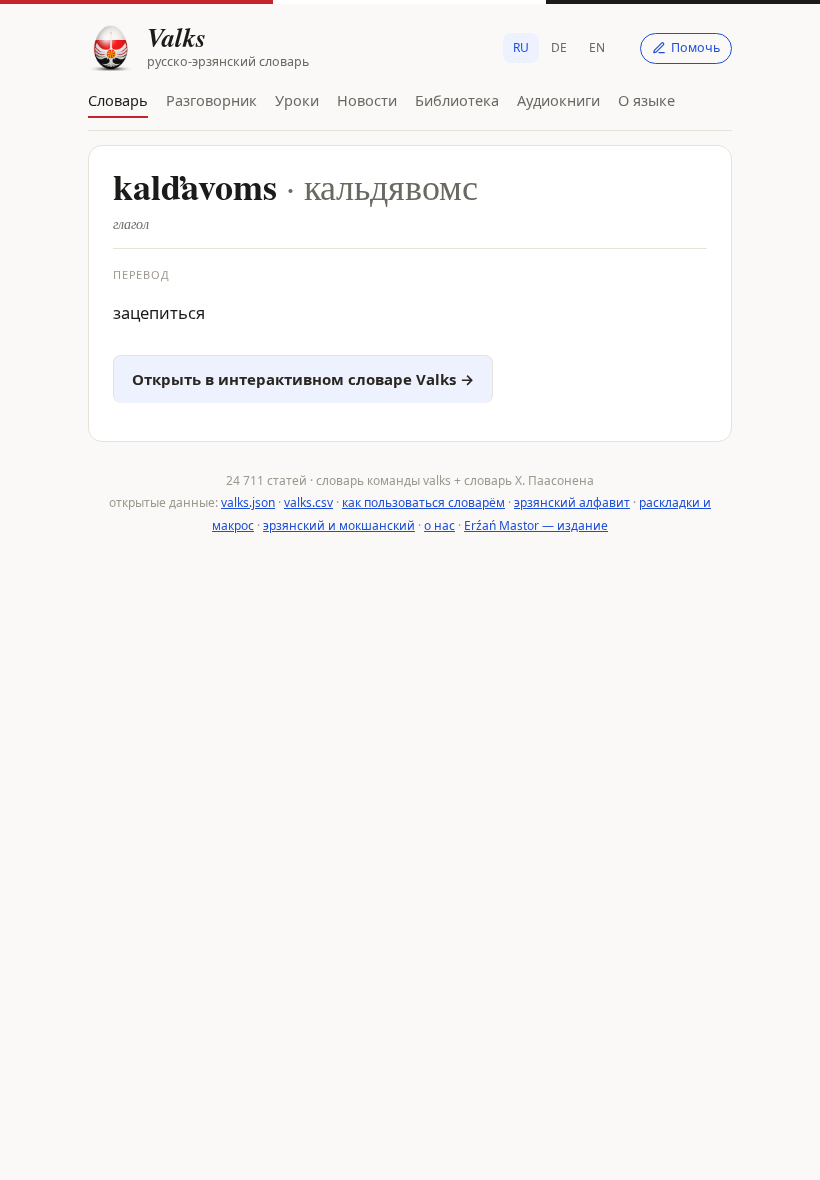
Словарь (118, 100)
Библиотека (457, 100)
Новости (367, 100)
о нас (439, 525)
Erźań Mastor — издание (536, 525)
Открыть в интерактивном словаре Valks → (303, 379)
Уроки (297, 100)
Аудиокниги (558, 100)
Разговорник (211, 100)
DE (559, 47)
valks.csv (308, 502)
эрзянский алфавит (572, 502)
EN (597, 47)
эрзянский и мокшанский (339, 525)
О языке (646, 100)
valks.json (248, 502)
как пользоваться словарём (423, 502)
